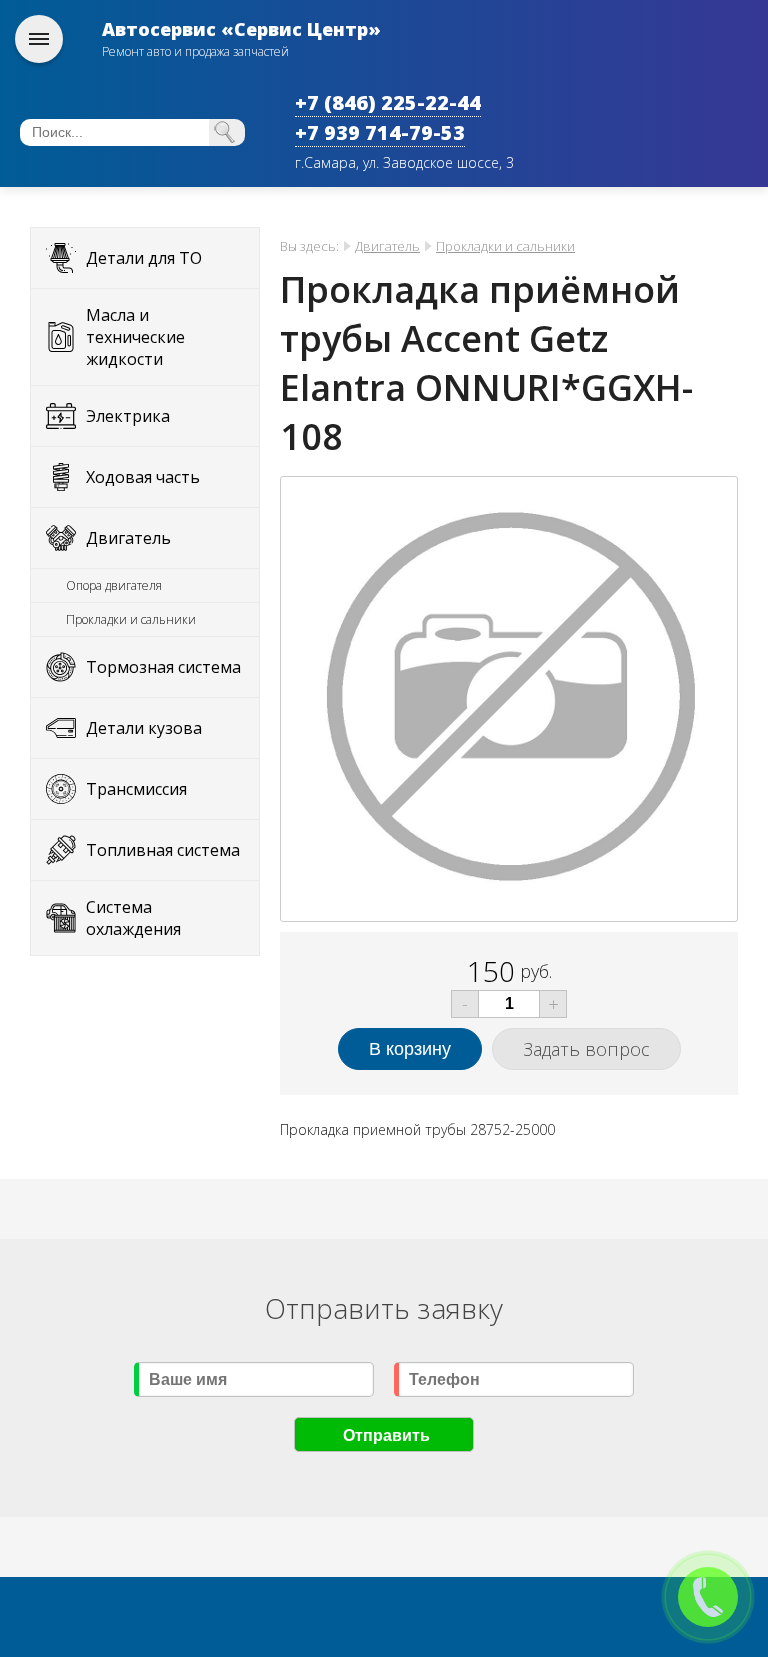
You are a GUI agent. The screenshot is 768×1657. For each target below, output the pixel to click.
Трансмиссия (136, 789)
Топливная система (163, 850)
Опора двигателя (114, 585)
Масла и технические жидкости (135, 337)
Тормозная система (163, 667)
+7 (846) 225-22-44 (388, 102)
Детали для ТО (144, 258)
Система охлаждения (133, 918)
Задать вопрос (586, 1049)
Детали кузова (144, 728)
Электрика (128, 416)
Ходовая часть (143, 477)
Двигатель (128, 538)
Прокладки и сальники (131, 619)
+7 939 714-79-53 (380, 132)
